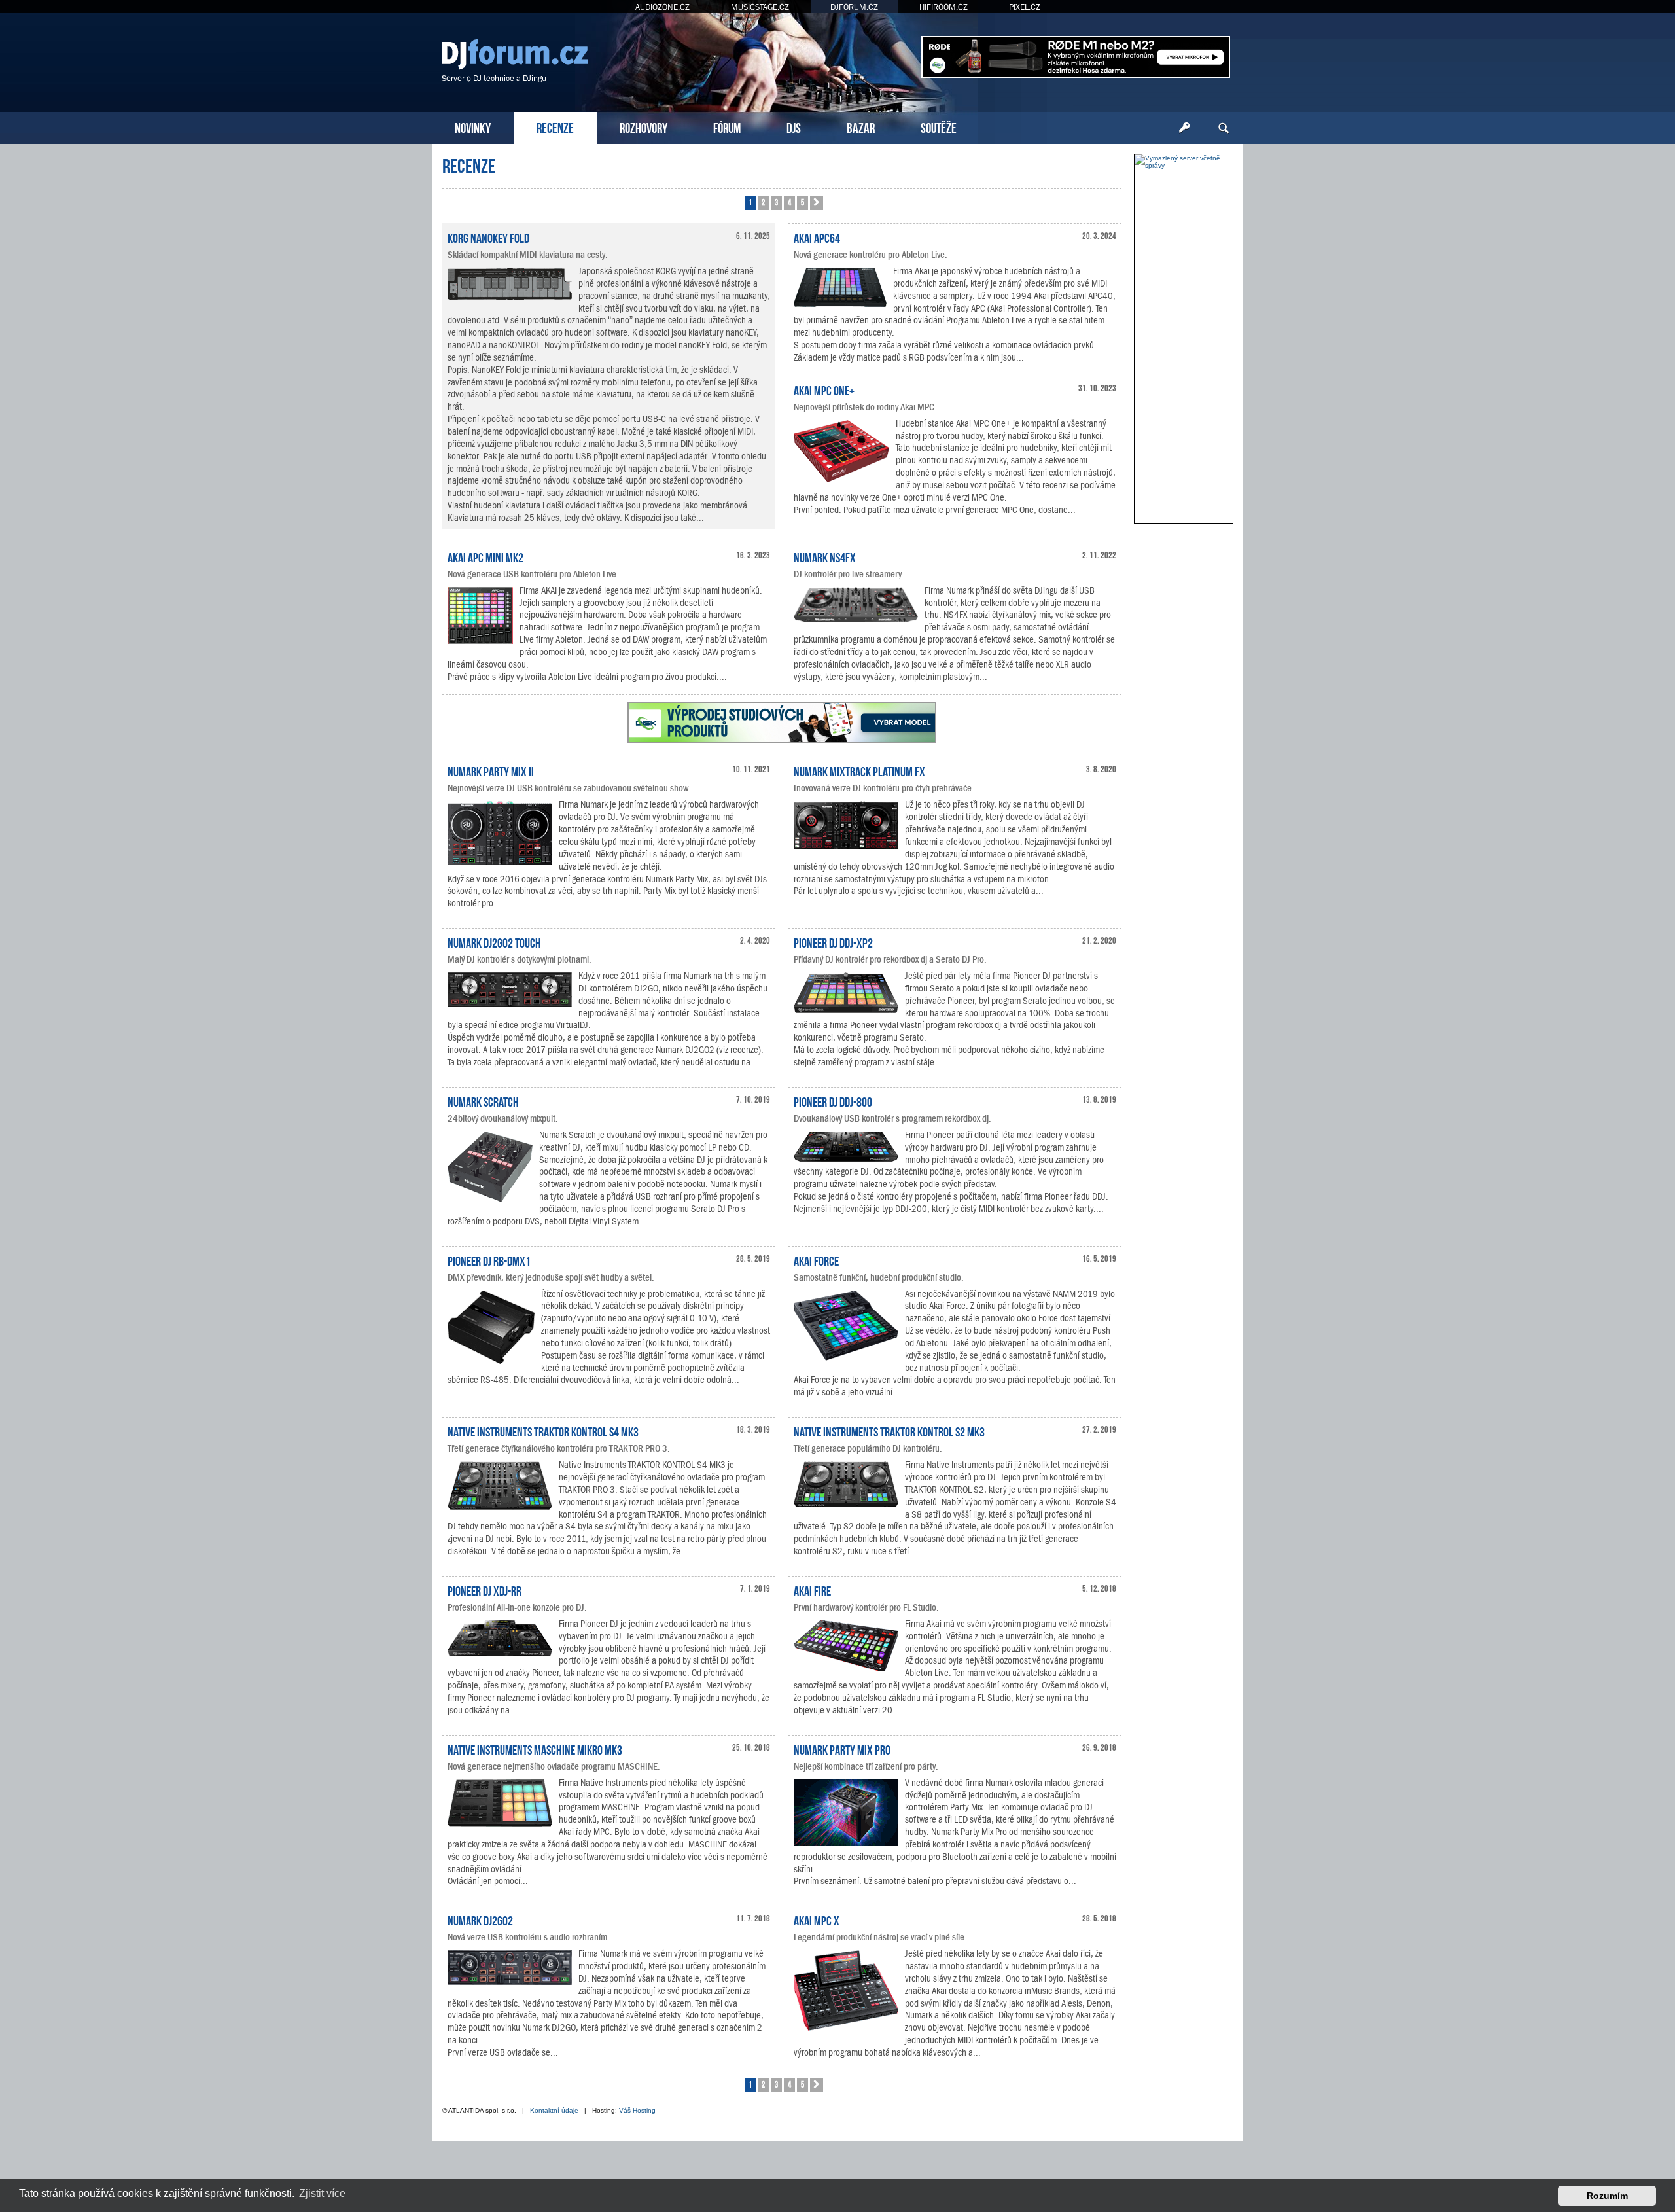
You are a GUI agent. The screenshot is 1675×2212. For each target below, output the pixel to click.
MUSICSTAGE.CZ (760, 7)
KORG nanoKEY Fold (488, 237)
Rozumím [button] (1607, 2196)
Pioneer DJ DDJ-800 (833, 1101)
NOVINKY (473, 127)
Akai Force (816, 1260)
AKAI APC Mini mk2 (485, 556)
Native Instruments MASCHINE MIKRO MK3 (535, 1749)
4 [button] (789, 202)
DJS (794, 127)
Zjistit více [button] (322, 2193)
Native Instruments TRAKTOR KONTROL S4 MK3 (543, 1431)
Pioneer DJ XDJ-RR (485, 1590)
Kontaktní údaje (554, 2110)
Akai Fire (812, 1590)
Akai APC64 (817, 237)
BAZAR (861, 127)
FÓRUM (727, 127)
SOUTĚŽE (939, 127)
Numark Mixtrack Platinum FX (859, 770)
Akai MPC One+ (824, 389)
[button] (817, 203)
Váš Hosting (637, 2110)
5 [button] (802, 202)
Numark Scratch (483, 1101)
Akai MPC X (817, 1919)
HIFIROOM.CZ (943, 7)
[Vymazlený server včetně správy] (1184, 162)
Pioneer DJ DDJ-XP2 (833, 942)
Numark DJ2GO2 (480, 1919)
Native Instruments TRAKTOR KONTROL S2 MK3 (889, 1431)
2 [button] (763, 202)
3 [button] (776, 202)
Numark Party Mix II (491, 770)
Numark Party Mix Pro (842, 1749)
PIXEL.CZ (1025, 7)
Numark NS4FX (825, 556)
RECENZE (555, 127)
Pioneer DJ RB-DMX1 (489, 1260)
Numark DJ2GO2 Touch (494, 942)
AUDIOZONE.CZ (662, 7)
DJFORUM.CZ (854, 7)
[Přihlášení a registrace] (1184, 128)
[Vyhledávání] (1224, 128)
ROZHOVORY (644, 127)
